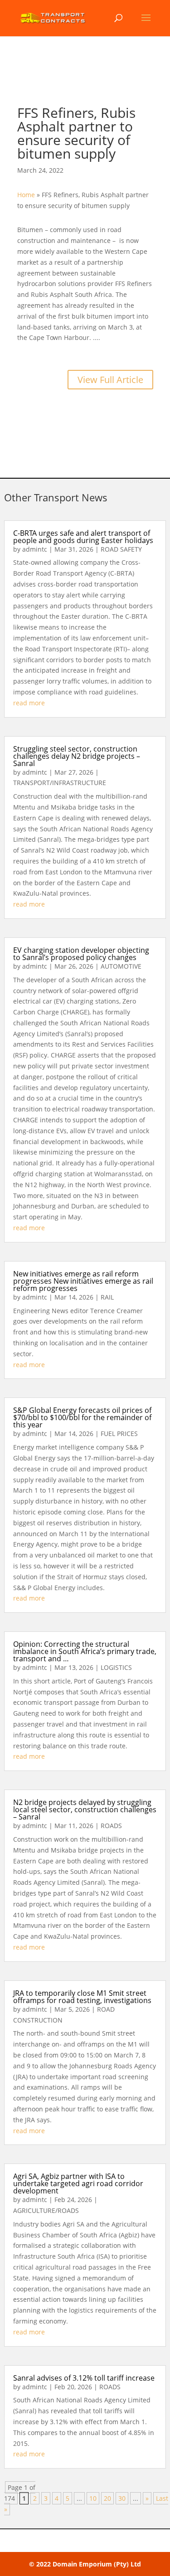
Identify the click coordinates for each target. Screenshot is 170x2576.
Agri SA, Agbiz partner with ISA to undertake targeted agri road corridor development (78, 2183)
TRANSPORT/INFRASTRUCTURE (60, 783)
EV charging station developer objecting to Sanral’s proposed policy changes (81, 954)
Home (26, 195)
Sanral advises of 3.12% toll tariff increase (84, 2378)
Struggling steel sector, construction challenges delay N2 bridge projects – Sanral (77, 756)
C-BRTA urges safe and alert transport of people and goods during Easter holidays (83, 537)
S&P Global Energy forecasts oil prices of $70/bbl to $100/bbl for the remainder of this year (82, 1417)
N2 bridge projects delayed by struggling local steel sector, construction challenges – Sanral (85, 1810)
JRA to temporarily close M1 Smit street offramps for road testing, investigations (82, 1997)
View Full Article (110, 380)
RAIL (107, 1297)
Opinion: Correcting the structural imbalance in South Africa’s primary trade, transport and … (85, 1651)
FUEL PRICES (119, 1434)
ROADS (111, 1826)
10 (93, 2498)
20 (107, 2498)
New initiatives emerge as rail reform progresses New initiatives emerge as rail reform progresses (83, 1281)
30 (122, 2498)
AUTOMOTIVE (121, 966)
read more (29, 703)
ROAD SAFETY (121, 549)
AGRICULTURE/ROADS (46, 2210)
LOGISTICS (116, 1667)
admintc (35, 549)
